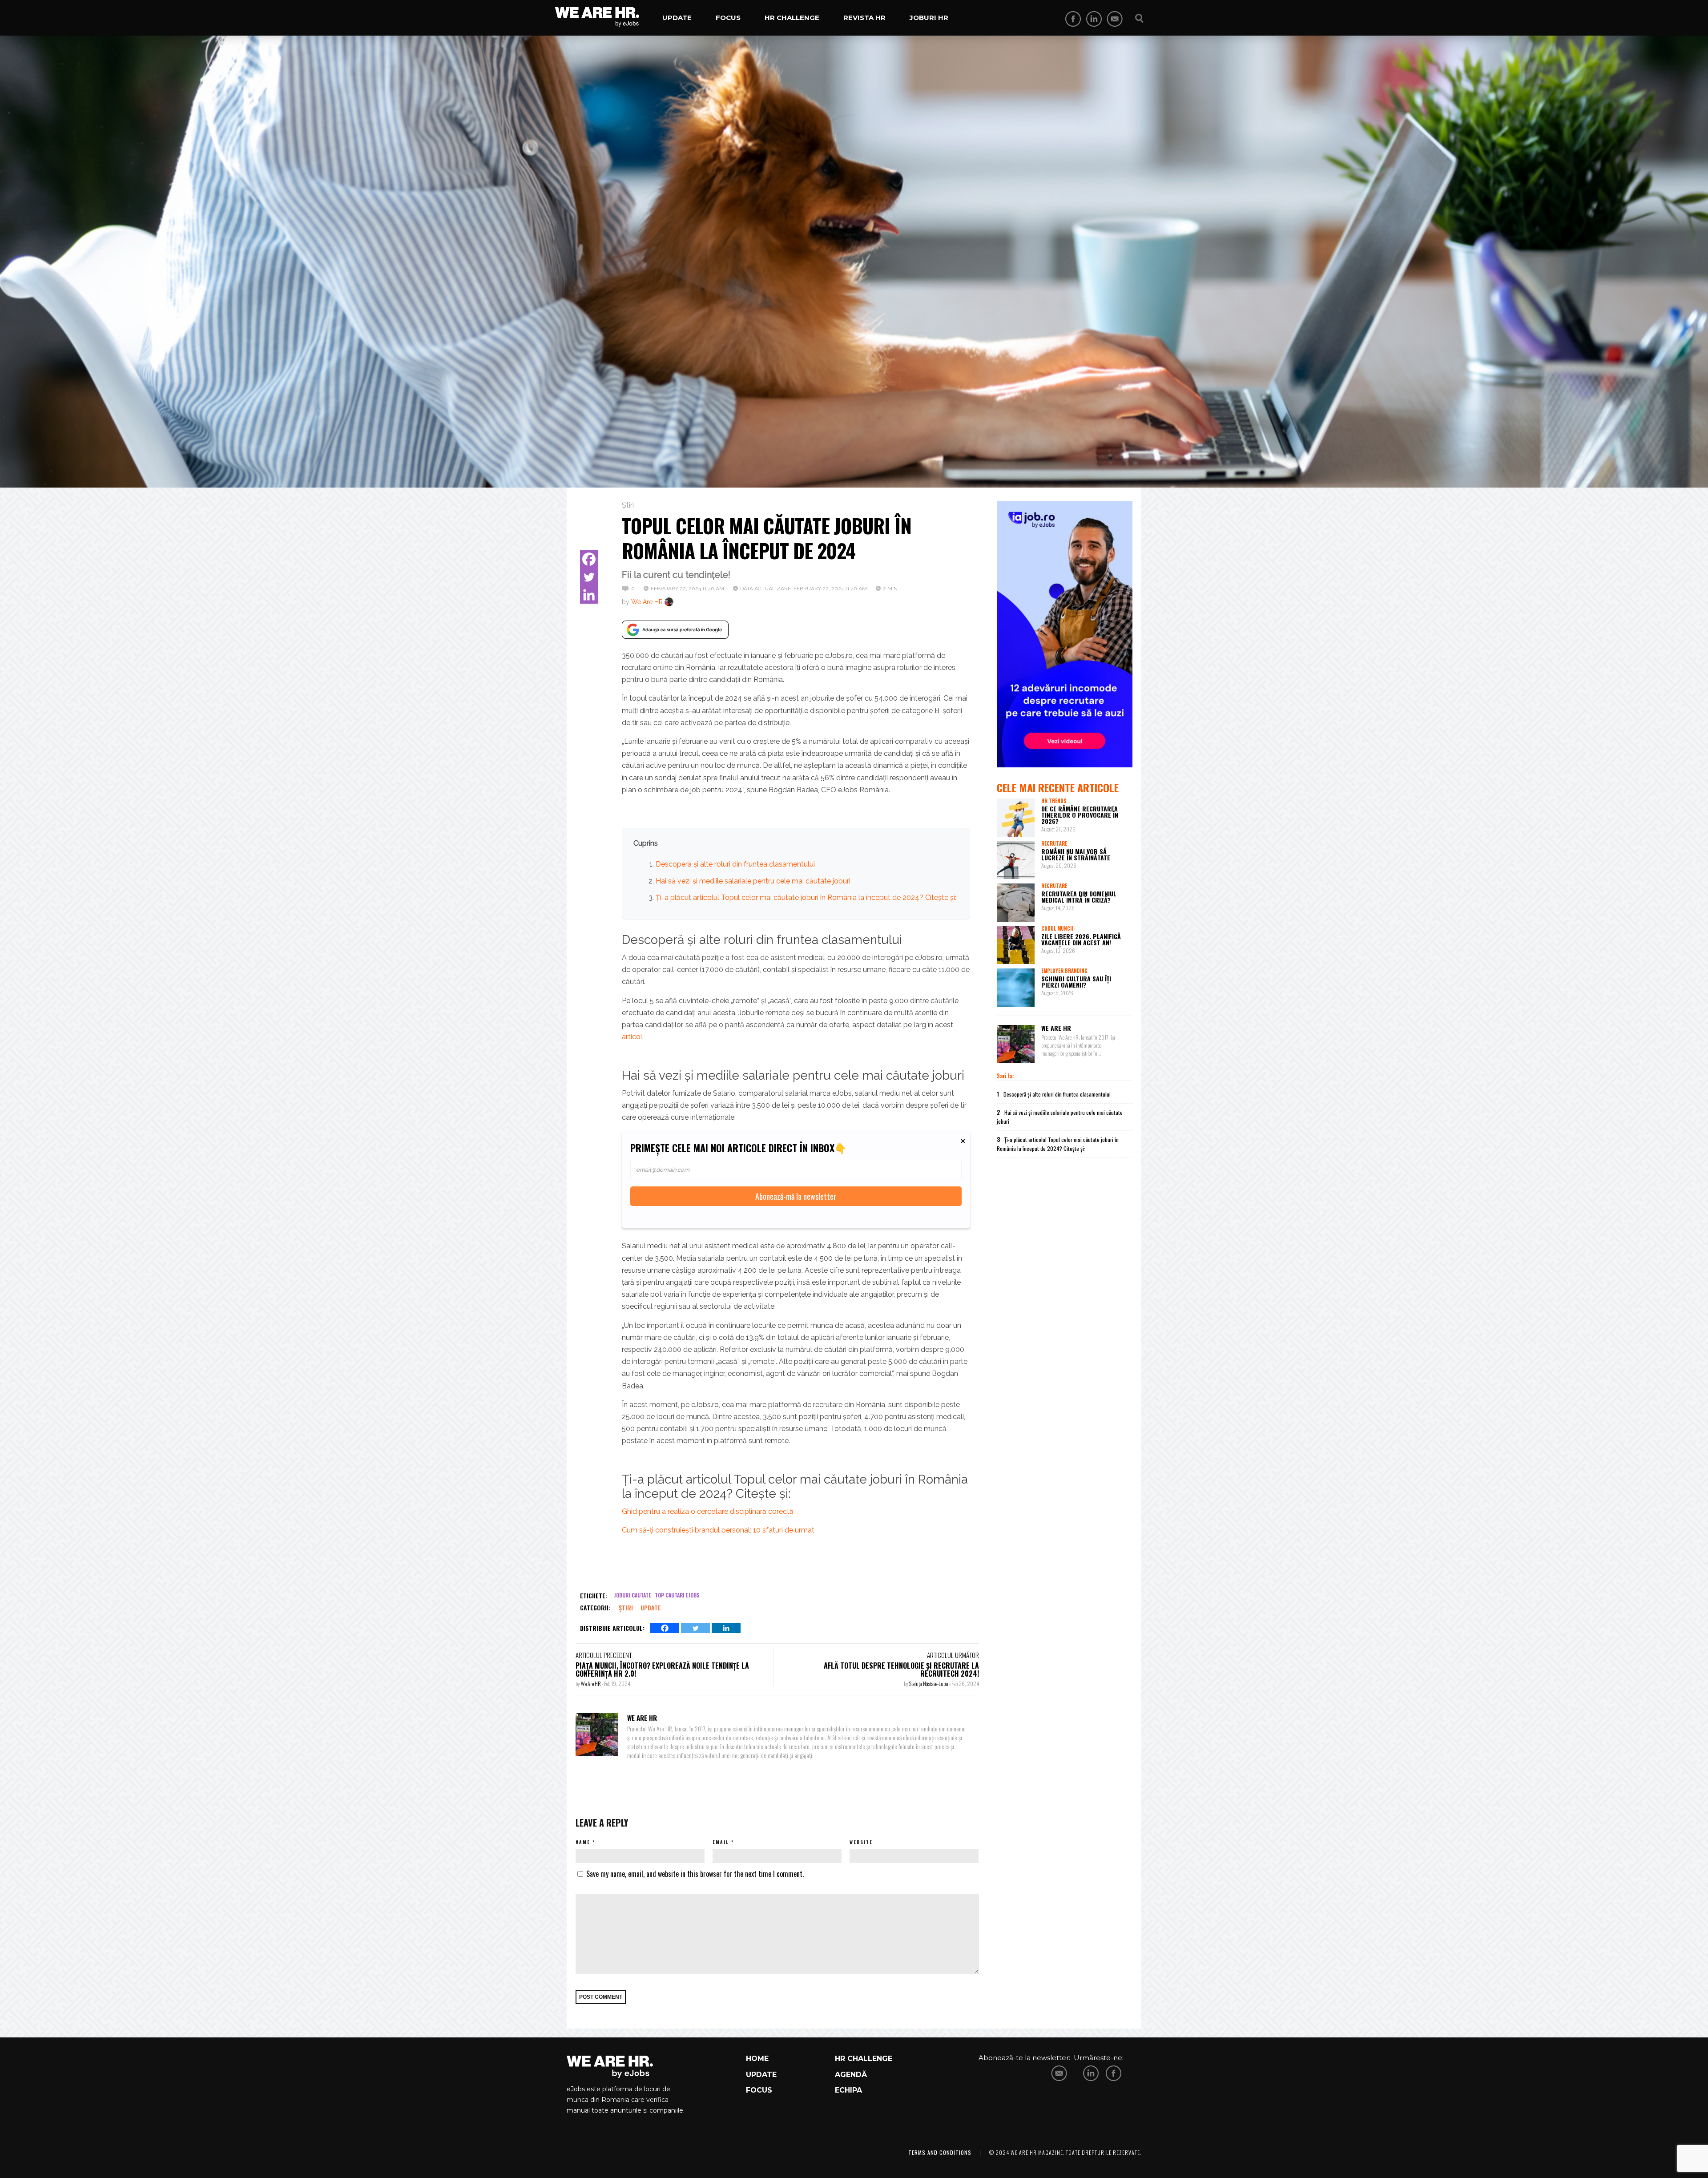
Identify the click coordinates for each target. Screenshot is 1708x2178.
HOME (757, 2059)
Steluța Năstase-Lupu (929, 1684)
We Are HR (647, 602)
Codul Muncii (1057, 928)
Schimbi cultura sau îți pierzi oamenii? (1076, 982)
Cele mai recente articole (1058, 787)
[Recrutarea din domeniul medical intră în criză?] (1016, 903)
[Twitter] (589, 577)
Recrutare (1054, 843)
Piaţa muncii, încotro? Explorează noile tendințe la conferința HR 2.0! (662, 1670)
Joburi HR (929, 18)
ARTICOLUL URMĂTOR (953, 1655)
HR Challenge (792, 18)
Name (583, 1842)
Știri (628, 505)
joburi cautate (632, 1595)
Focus (728, 18)
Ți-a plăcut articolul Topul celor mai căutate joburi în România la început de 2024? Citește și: (806, 897)
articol (632, 1037)
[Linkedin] (589, 595)
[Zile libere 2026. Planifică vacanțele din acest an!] (1016, 945)
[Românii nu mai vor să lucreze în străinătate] (1016, 860)
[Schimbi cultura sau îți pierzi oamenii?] (1016, 988)
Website (861, 1842)
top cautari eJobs (677, 1595)
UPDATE (761, 2075)
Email (721, 1842)
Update (677, 18)
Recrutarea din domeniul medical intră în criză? (1079, 897)
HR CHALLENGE (864, 2059)
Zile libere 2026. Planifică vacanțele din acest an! (1081, 939)
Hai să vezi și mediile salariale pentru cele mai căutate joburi (753, 881)
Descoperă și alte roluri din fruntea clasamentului (735, 864)
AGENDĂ (851, 2075)
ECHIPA (848, 2090)
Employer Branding (1064, 971)
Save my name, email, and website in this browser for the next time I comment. (695, 1874)
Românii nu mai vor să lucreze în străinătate (1076, 854)
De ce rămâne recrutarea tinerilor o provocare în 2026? (1080, 815)
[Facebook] (589, 559)
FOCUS (759, 2090)
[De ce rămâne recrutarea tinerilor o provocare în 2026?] (1016, 818)
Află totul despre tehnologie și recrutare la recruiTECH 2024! (901, 1670)
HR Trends (1054, 801)
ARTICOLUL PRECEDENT (604, 1655)
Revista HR (864, 18)
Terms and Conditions (940, 2152)
